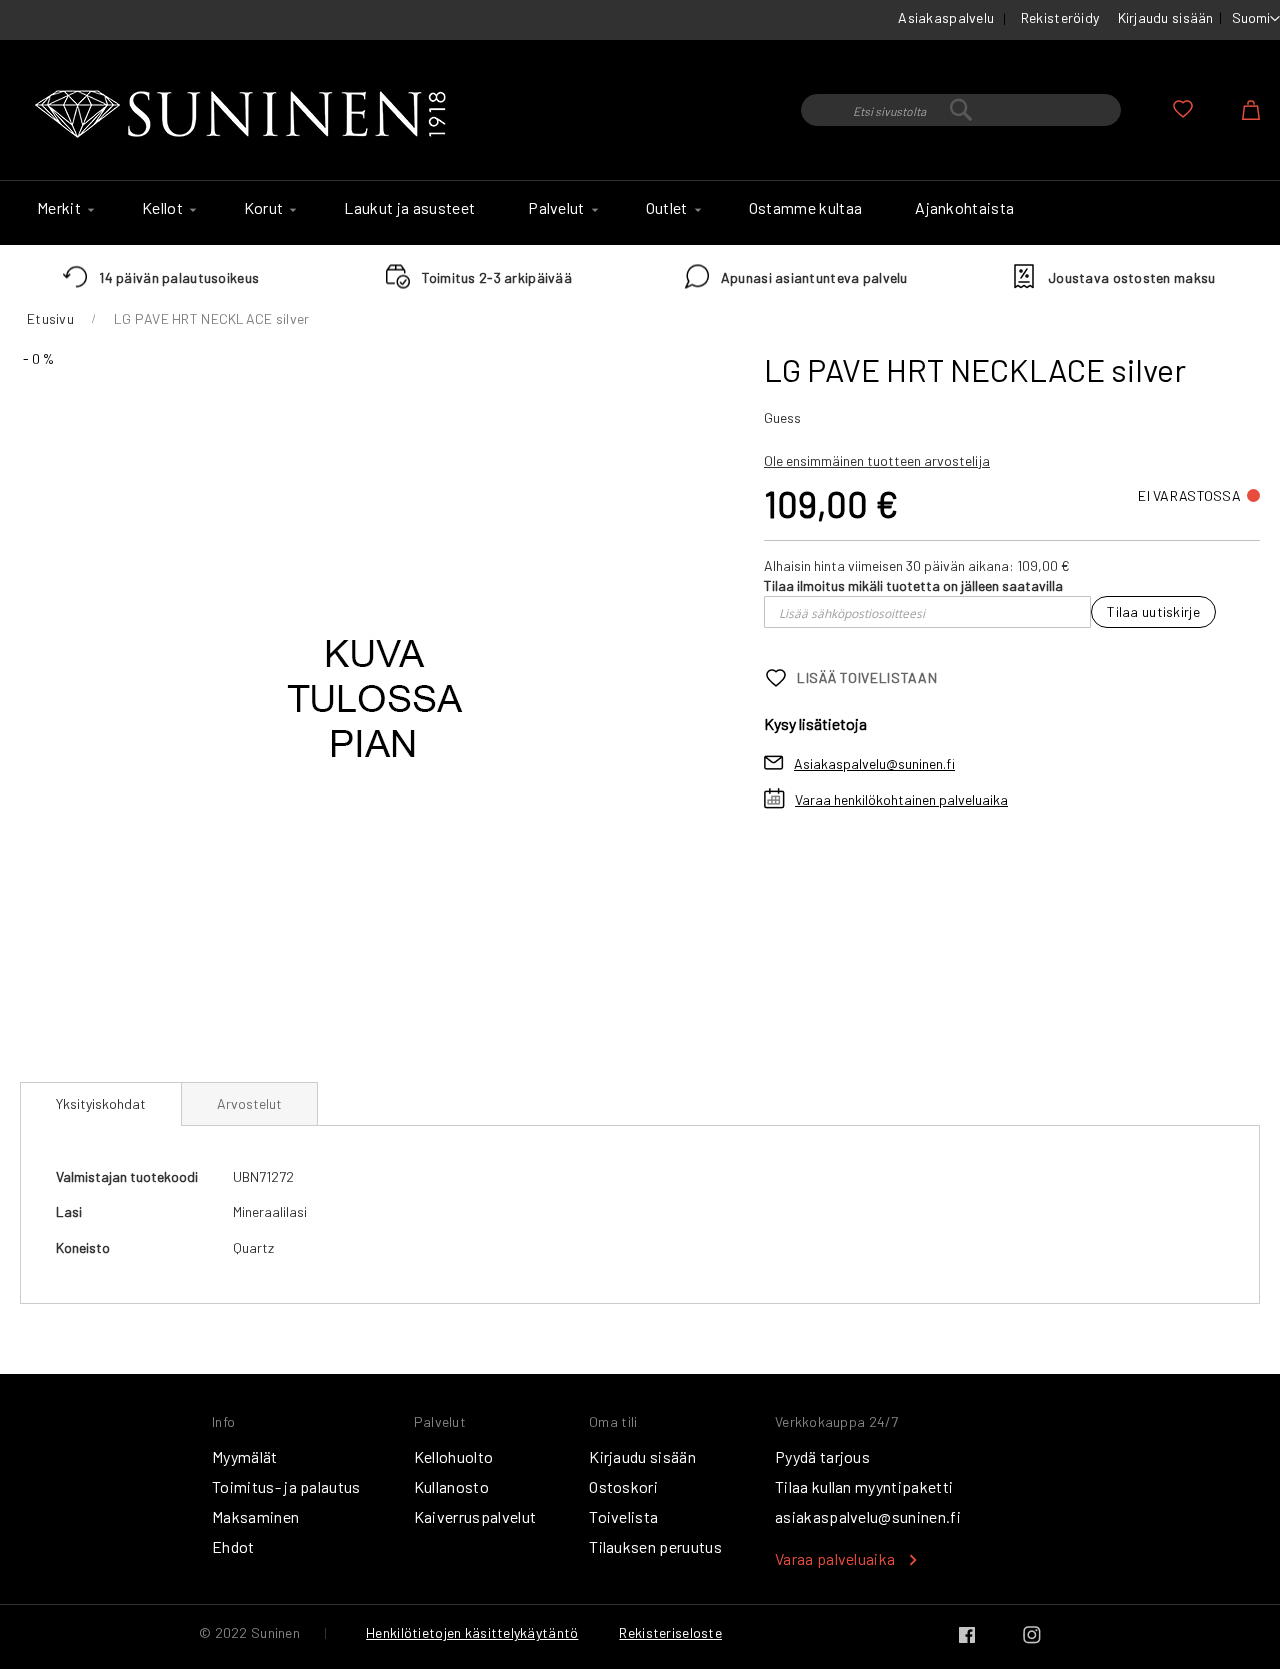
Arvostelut (249, 1103)
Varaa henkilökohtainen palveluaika (901, 799)
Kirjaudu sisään (1166, 17)
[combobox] (961, 110)
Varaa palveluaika (835, 1558)
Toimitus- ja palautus (286, 1486)
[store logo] (245, 115)
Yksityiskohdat (101, 1103)
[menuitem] (63, 208)
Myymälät (245, 1456)
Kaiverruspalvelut (475, 1516)
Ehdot (233, 1546)
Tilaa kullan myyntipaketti (864, 1486)
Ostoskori (623, 1486)
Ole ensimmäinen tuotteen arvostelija (877, 460)
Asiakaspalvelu (946, 17)
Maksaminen (255, 1516)
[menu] (640, 213)
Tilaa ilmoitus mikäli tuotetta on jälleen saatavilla (913, 585)
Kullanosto (451, 1486)
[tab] (101, 1104)
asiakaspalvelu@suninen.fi (868, 1516)
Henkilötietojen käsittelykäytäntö (472, 1632)
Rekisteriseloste (670, 1632)
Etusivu (50, 318)
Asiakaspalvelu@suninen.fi (874, 763)
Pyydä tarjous (822, 1456)
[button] (1256, 19)
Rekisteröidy (1060, 17)
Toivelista (623, 1516)
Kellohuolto (454, 1456)
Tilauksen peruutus (655, 1546)
